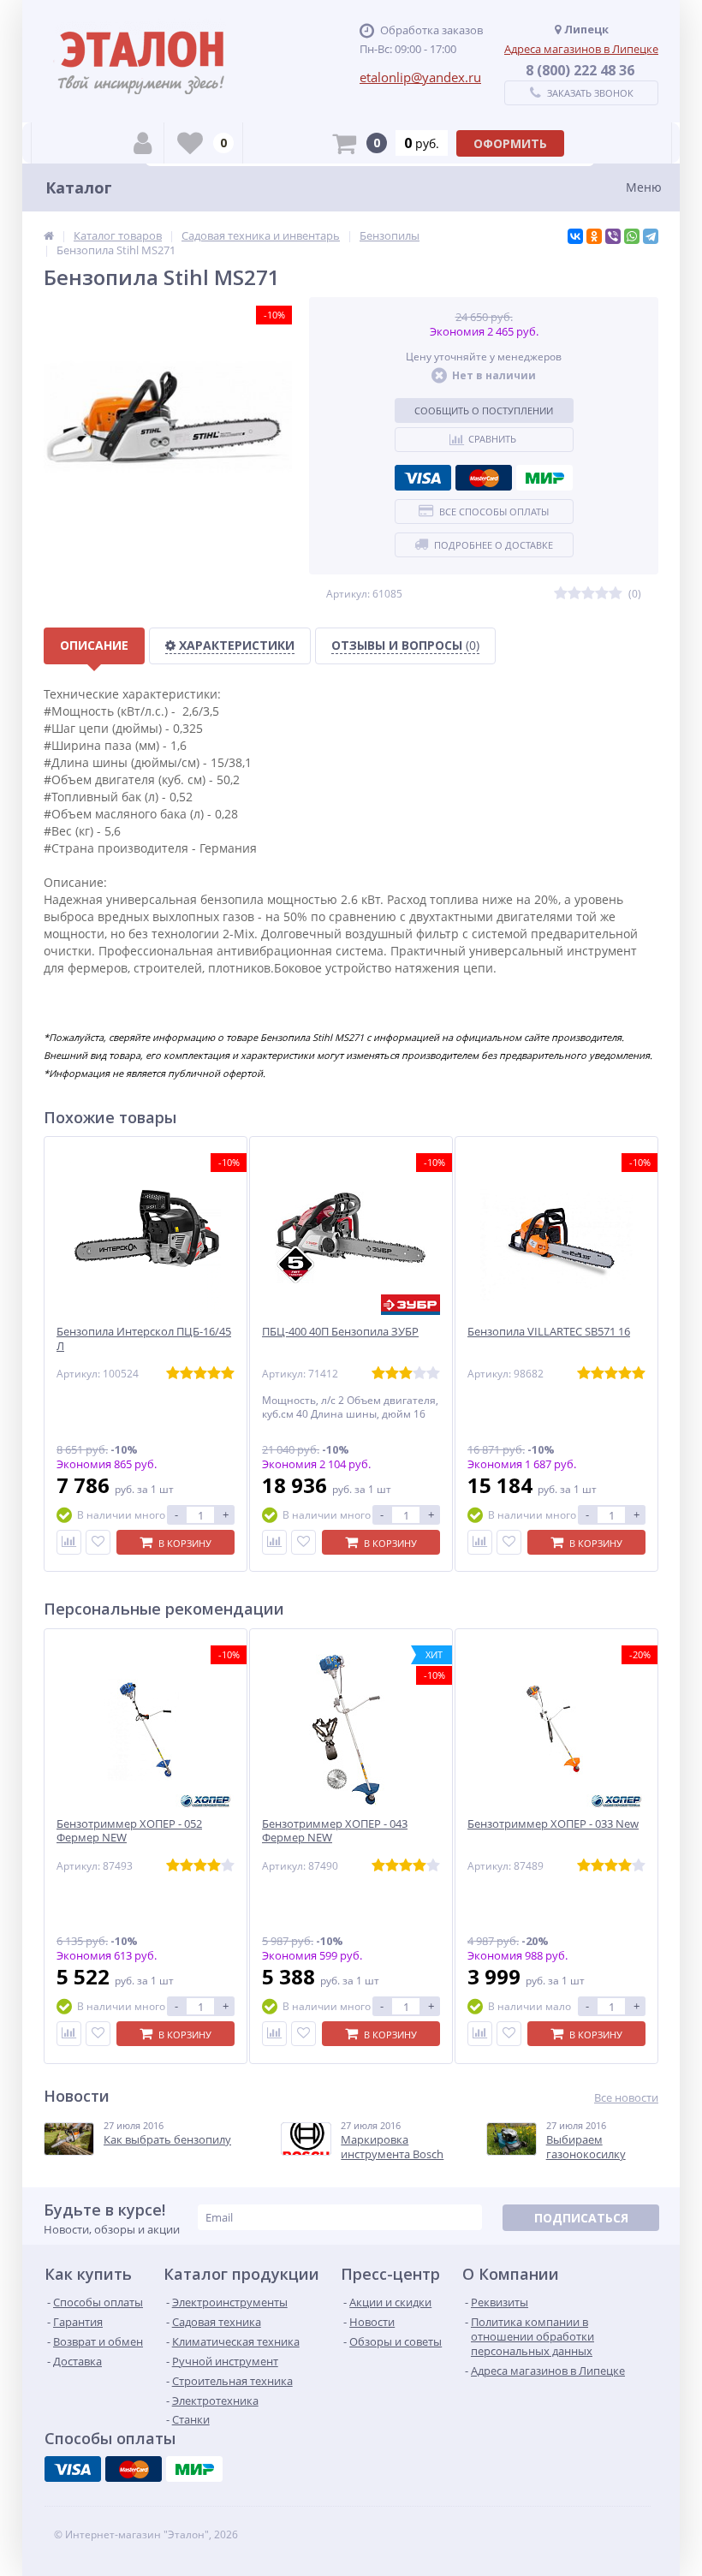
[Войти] (143, 143)
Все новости (626, 2098)
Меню (644, 187)
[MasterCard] (484, 478)
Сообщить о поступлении (484, 410)
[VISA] (423, 478)
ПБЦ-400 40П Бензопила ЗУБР (340, 1332)
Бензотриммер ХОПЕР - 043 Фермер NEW (335, 1831)
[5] (616, 594)
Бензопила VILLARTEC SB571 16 (549, 1332)
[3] (588, 594)
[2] (574, 594)
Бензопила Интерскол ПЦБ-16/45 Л (144, 1339)
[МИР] (544, 478)
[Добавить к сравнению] (69, 1542)
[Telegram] (651, 236)
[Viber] (613, 236)
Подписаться (581, 2218)
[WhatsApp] (632, 236)
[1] (561, 594)
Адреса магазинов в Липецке (581, 49)
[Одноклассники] (594, 236)
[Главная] (49, 235)
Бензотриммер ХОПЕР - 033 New (553, 1824)
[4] (602, 594)
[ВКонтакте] (575, 236)
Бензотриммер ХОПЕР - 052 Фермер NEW (129, 1831)
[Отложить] (98, 1542)
